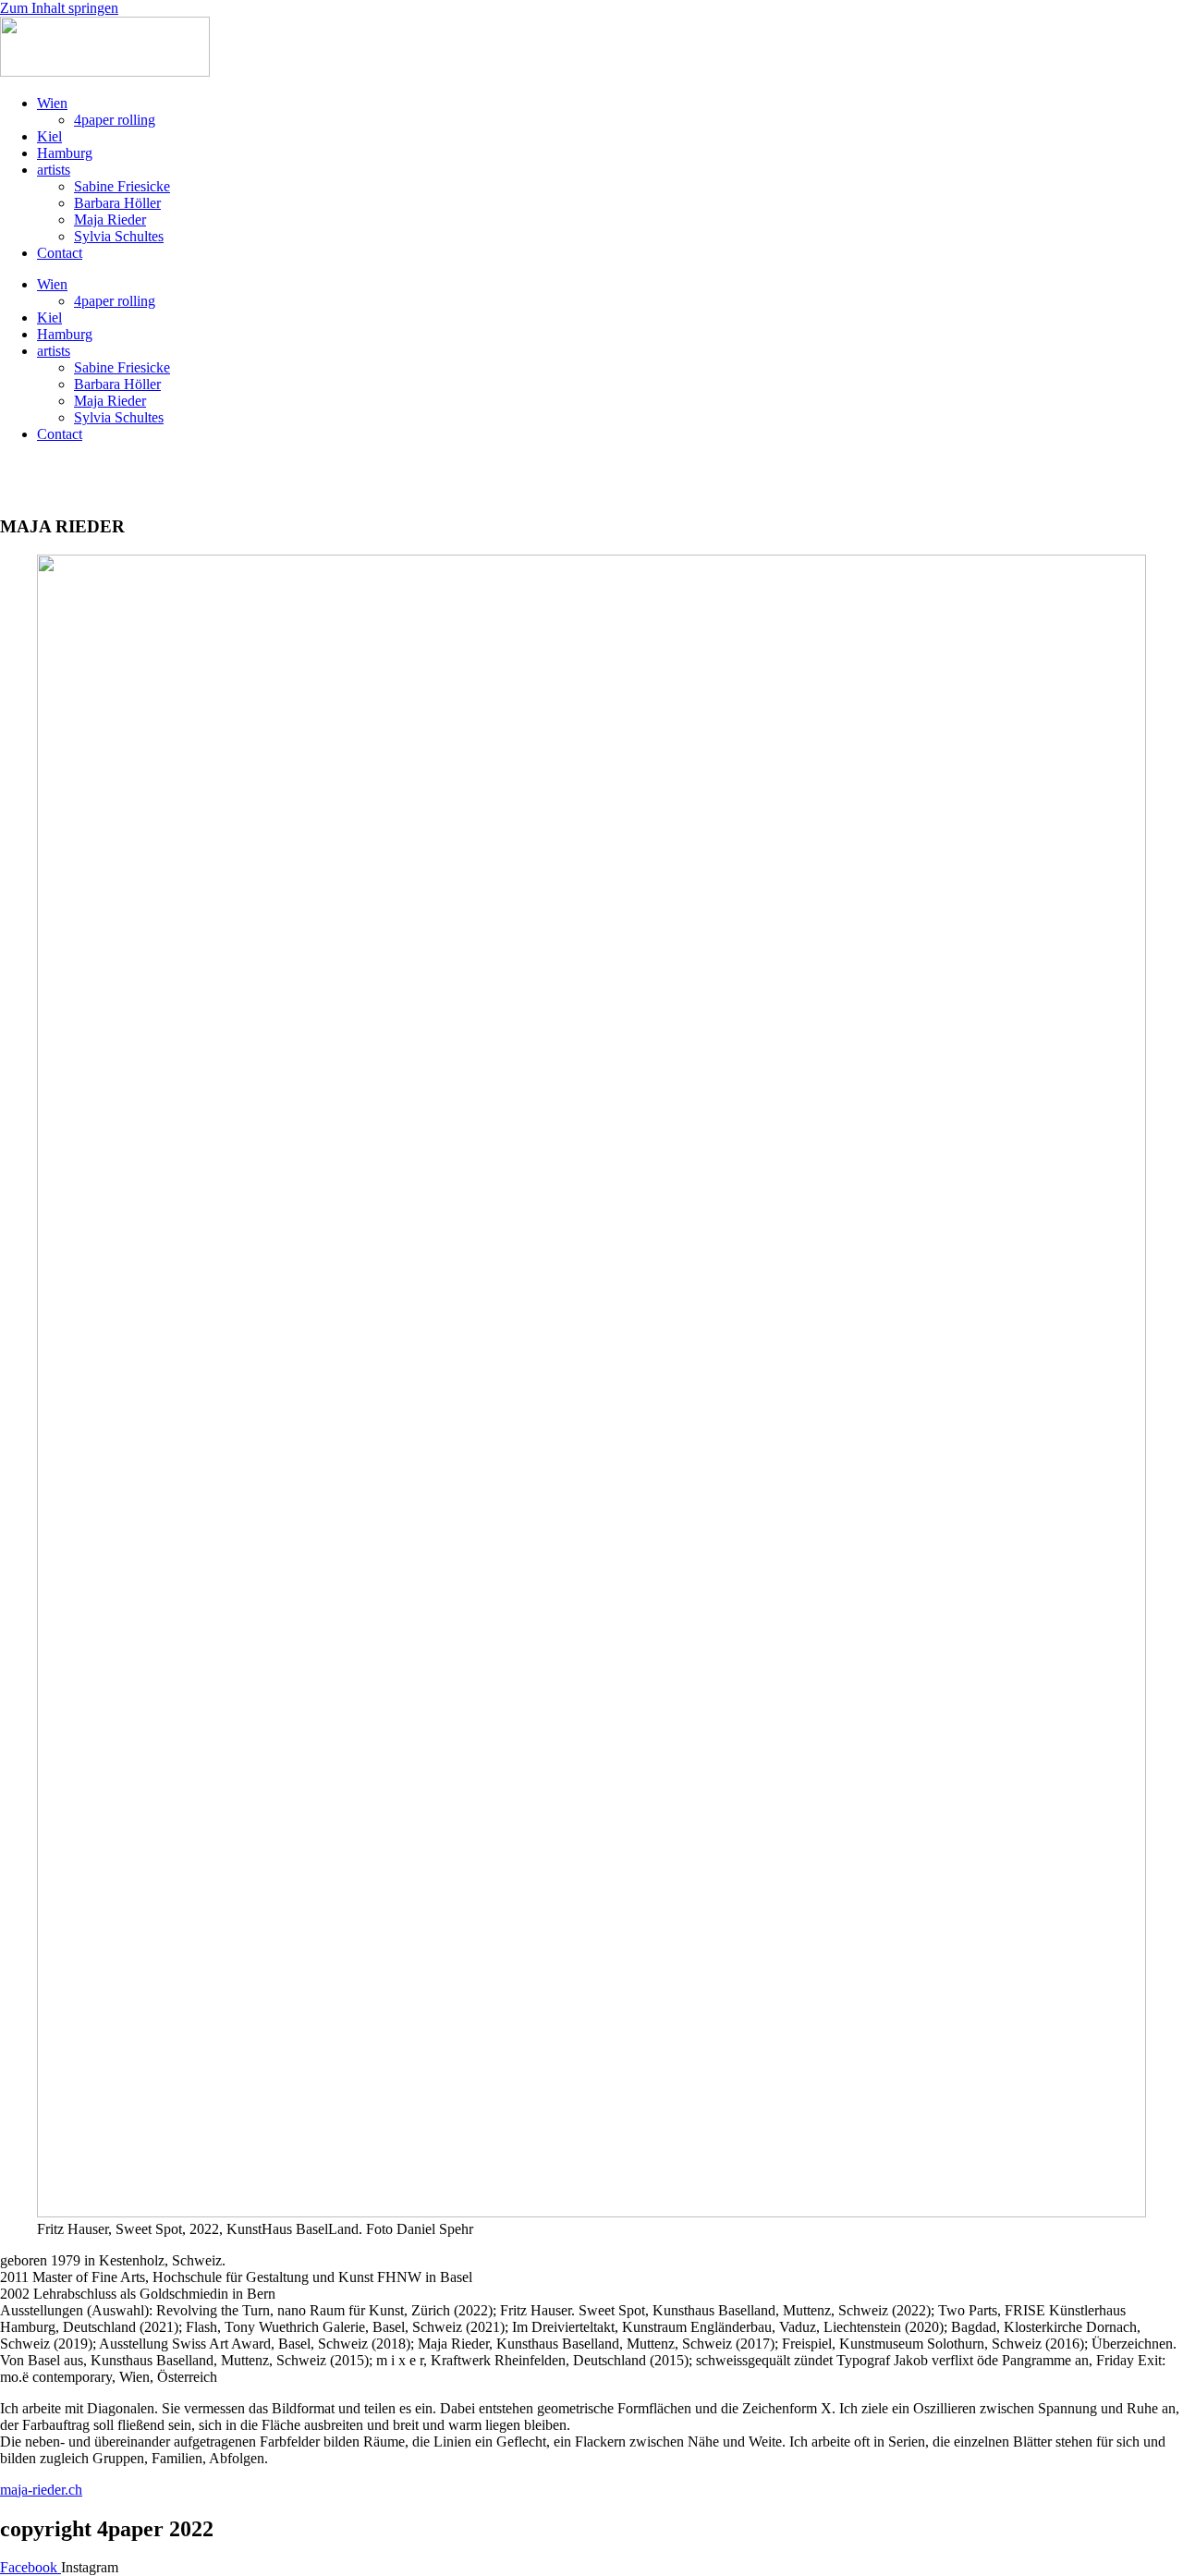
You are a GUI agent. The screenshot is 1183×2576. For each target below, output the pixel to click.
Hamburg (65, 153)
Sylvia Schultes (119, 236)
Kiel (49, 136)
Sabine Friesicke (122, 186)
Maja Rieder (110, 220)
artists (54, 170)
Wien (52, 103)
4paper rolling (115, 120)
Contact (60, 253)
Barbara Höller (117, 203)
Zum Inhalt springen (59, 8)
